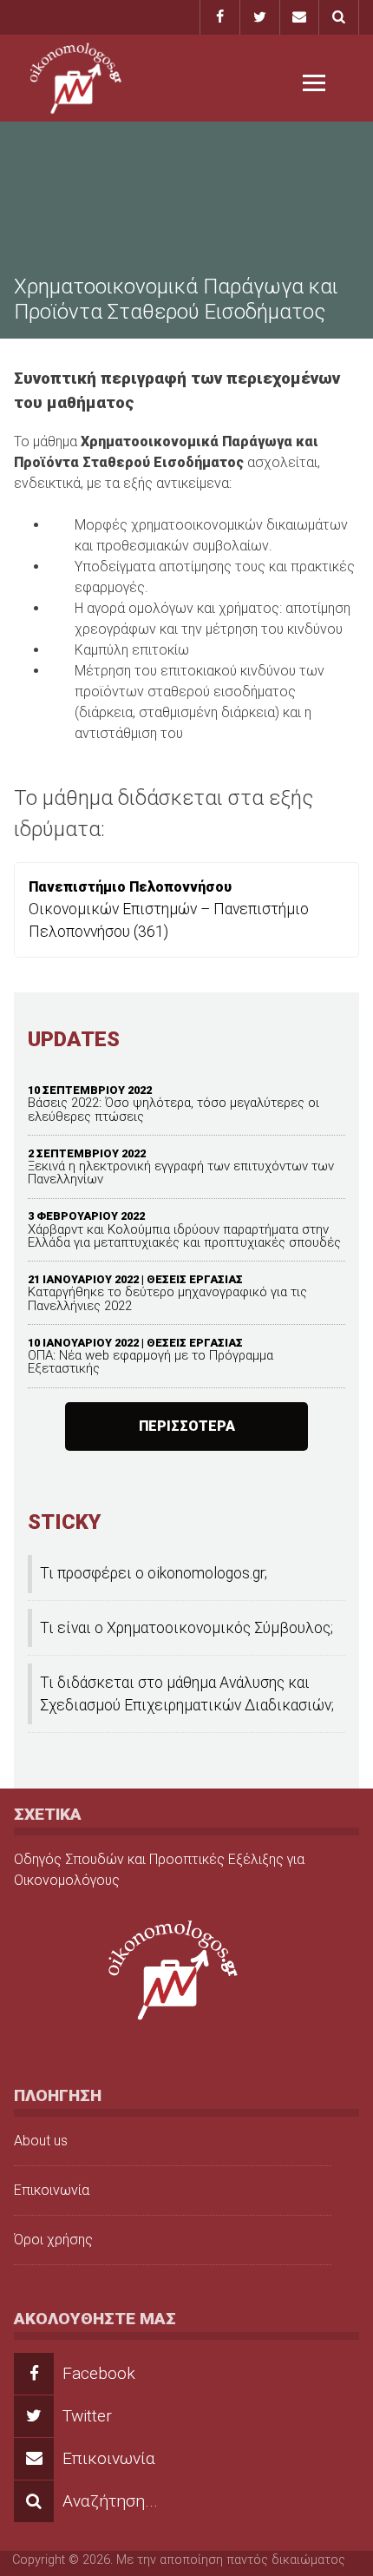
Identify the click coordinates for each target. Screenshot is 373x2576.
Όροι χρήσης (53, 2240)
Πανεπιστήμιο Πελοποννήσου (130, 887)
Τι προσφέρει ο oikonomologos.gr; (154, 1573)
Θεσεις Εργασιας (195, 1279)
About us (41, 2141)
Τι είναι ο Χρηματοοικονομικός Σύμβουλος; (186, 1628)
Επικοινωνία (52, 2190)
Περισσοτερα (187, 1426)
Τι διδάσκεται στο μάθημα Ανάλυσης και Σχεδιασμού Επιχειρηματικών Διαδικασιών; (187, 1694)
